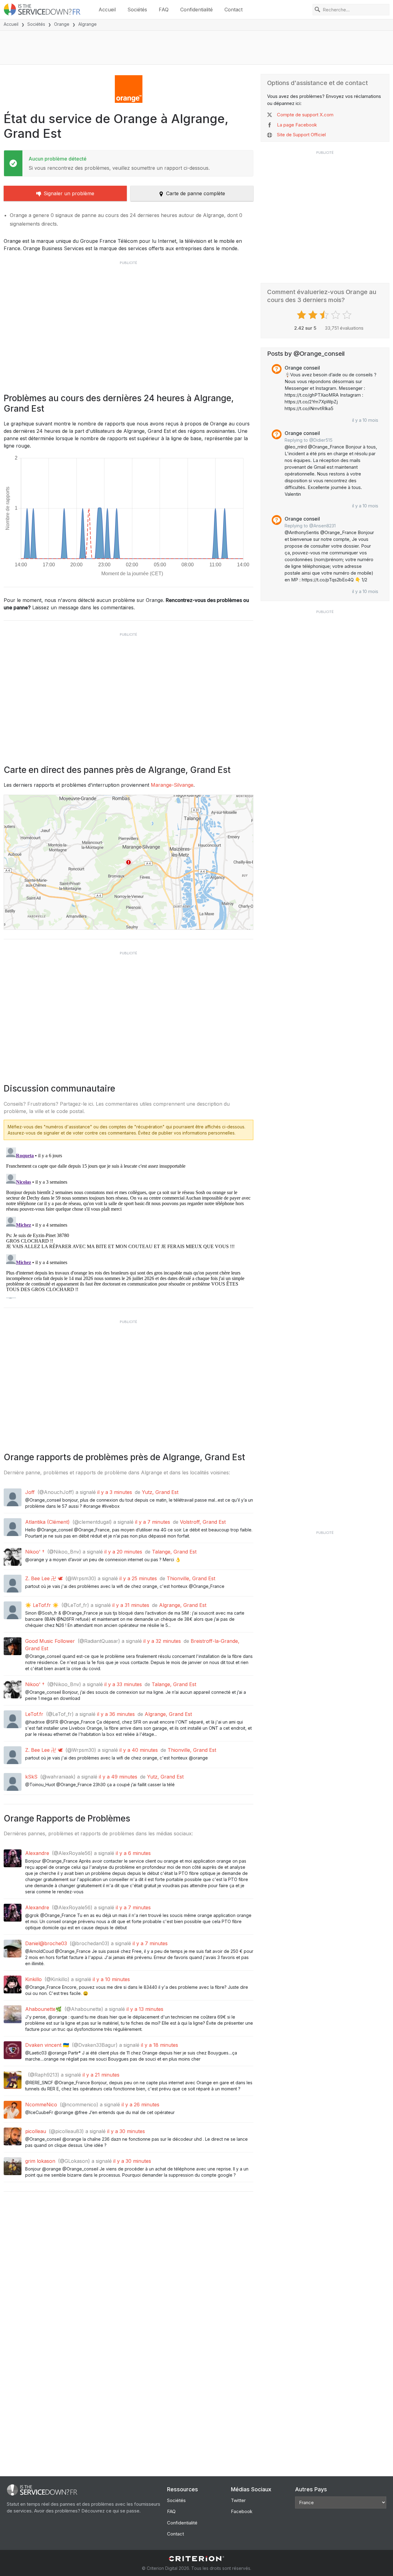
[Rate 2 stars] (314, 315)
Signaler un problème (69, 193)
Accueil (107, 10)
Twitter (238, 2500)
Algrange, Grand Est (183, 1605)
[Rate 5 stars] (348, 315)
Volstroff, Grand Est (203, 1522)
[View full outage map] (128, 862)
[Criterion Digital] (196, 2559)
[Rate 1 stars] (302, 315)
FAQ (164, 10)
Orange (62, 24)
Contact (233, 10)
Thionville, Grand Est (191, 1578)
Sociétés (137, 10)
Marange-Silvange (172, 785)
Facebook (242, 2511)
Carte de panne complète (196, 193)
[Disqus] (128, 1222)
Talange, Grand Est (174, 1552)
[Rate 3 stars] (325, 315)
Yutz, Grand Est (160, 1492)
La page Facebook (297, 125)
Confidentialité (196, 10)
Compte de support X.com (305, 115)
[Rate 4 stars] (336, 315)
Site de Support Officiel (301, 135)
